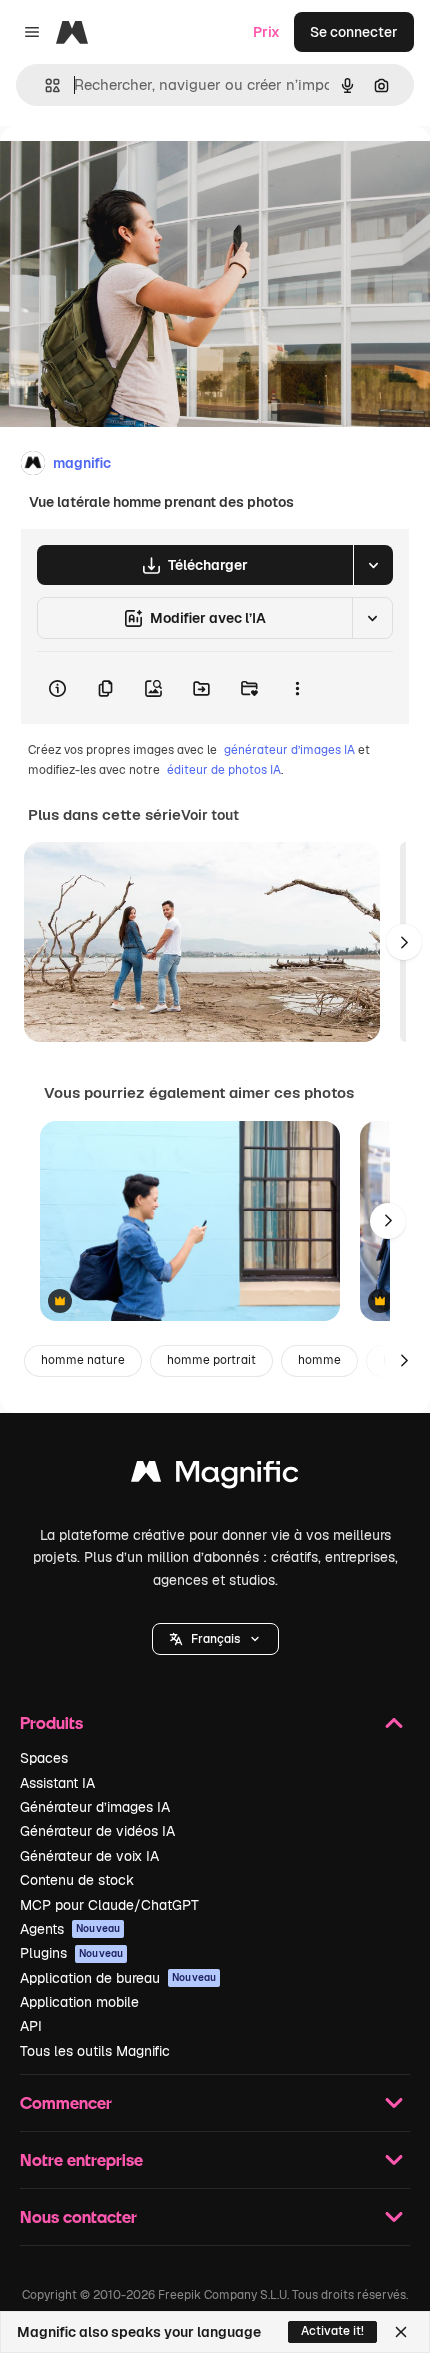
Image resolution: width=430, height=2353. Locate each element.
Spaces (44, 1758)
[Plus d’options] (297, 688)
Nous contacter (78, 2216)
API (31, 2026)
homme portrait (211, 1360)
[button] (215, 1639)
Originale (132, 171)
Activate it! (332, 2331)
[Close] (401, 2332)
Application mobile (79, 2002)
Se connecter (354, 32)
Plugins (71, 1953)
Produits (51, 1722)
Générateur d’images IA (95, 1807)
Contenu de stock (77, 1880)
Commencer (66, 2102)
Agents (70, 1929)
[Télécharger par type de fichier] (373, 565)
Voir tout (210, 815)
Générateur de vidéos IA (97, 1831)
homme (319, 1360)
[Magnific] (215, 1476)
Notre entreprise (81, 2159)
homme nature (83, 1360)
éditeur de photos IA (224, 770)
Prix (266, 32)
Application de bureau (118, 1978)
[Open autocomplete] (44, 85)
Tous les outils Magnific (95, 2051)
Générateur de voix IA (89, 1856)
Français (215, 1639)
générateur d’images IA (289, 750)
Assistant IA (57, 1783)
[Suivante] (404, 942)
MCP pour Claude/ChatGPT (109, 1905)
